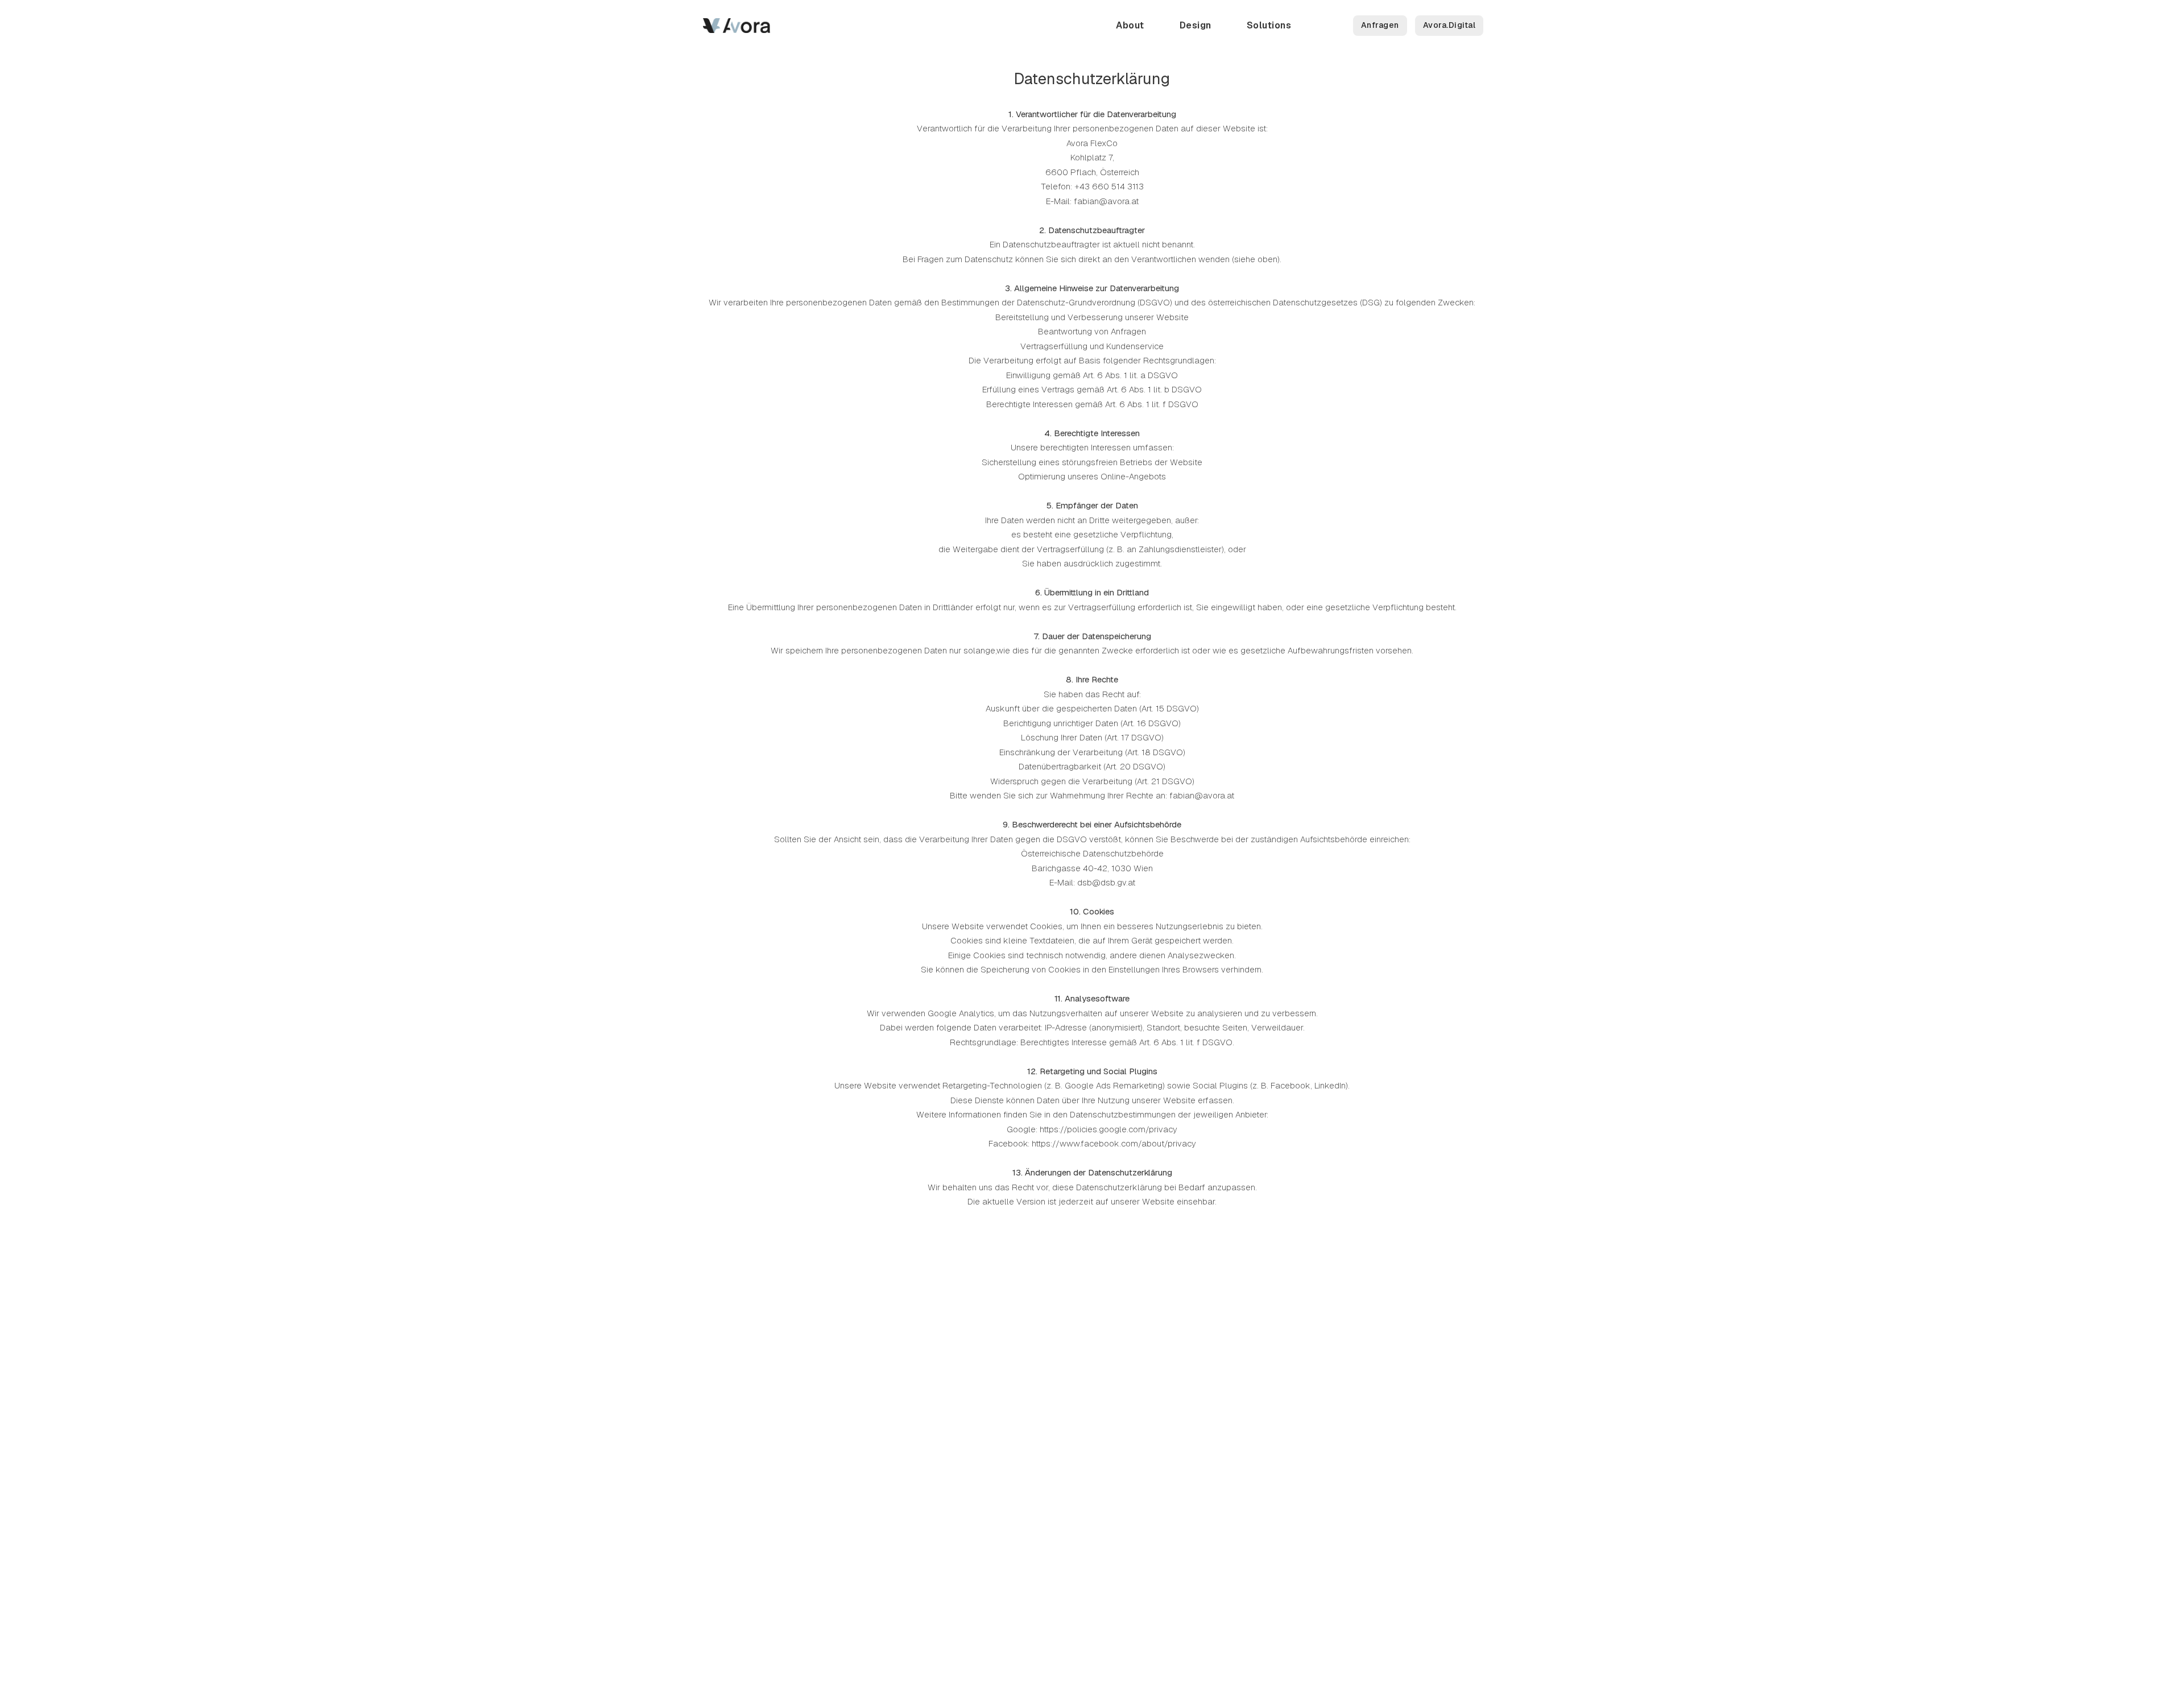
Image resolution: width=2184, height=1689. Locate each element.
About (1130, 25)
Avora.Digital (1449, 25)
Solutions (1269, 25)
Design (1196, 25)
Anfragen (1380, 25)
